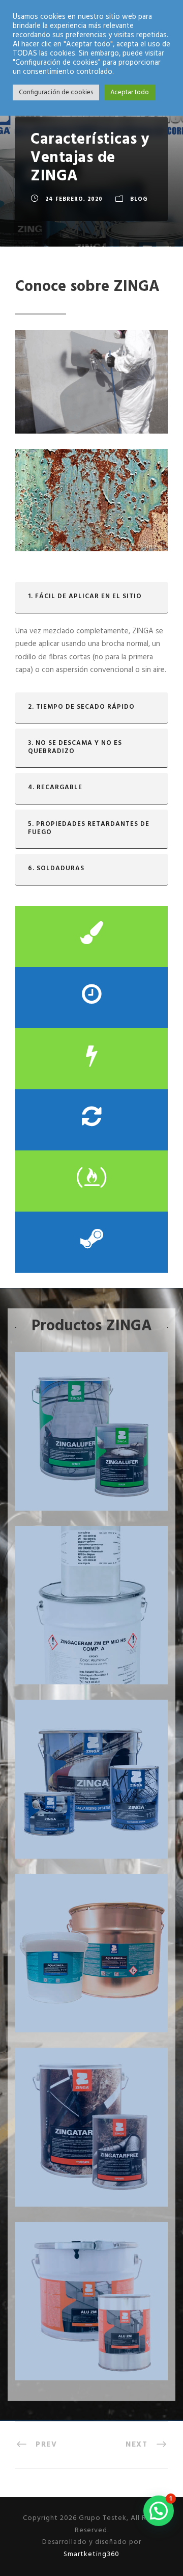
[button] (159, 2511)
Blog (139, 199)
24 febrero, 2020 (74, 199)
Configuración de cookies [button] (56, 92)
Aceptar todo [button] (130, 92)
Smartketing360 (91, 2554)
